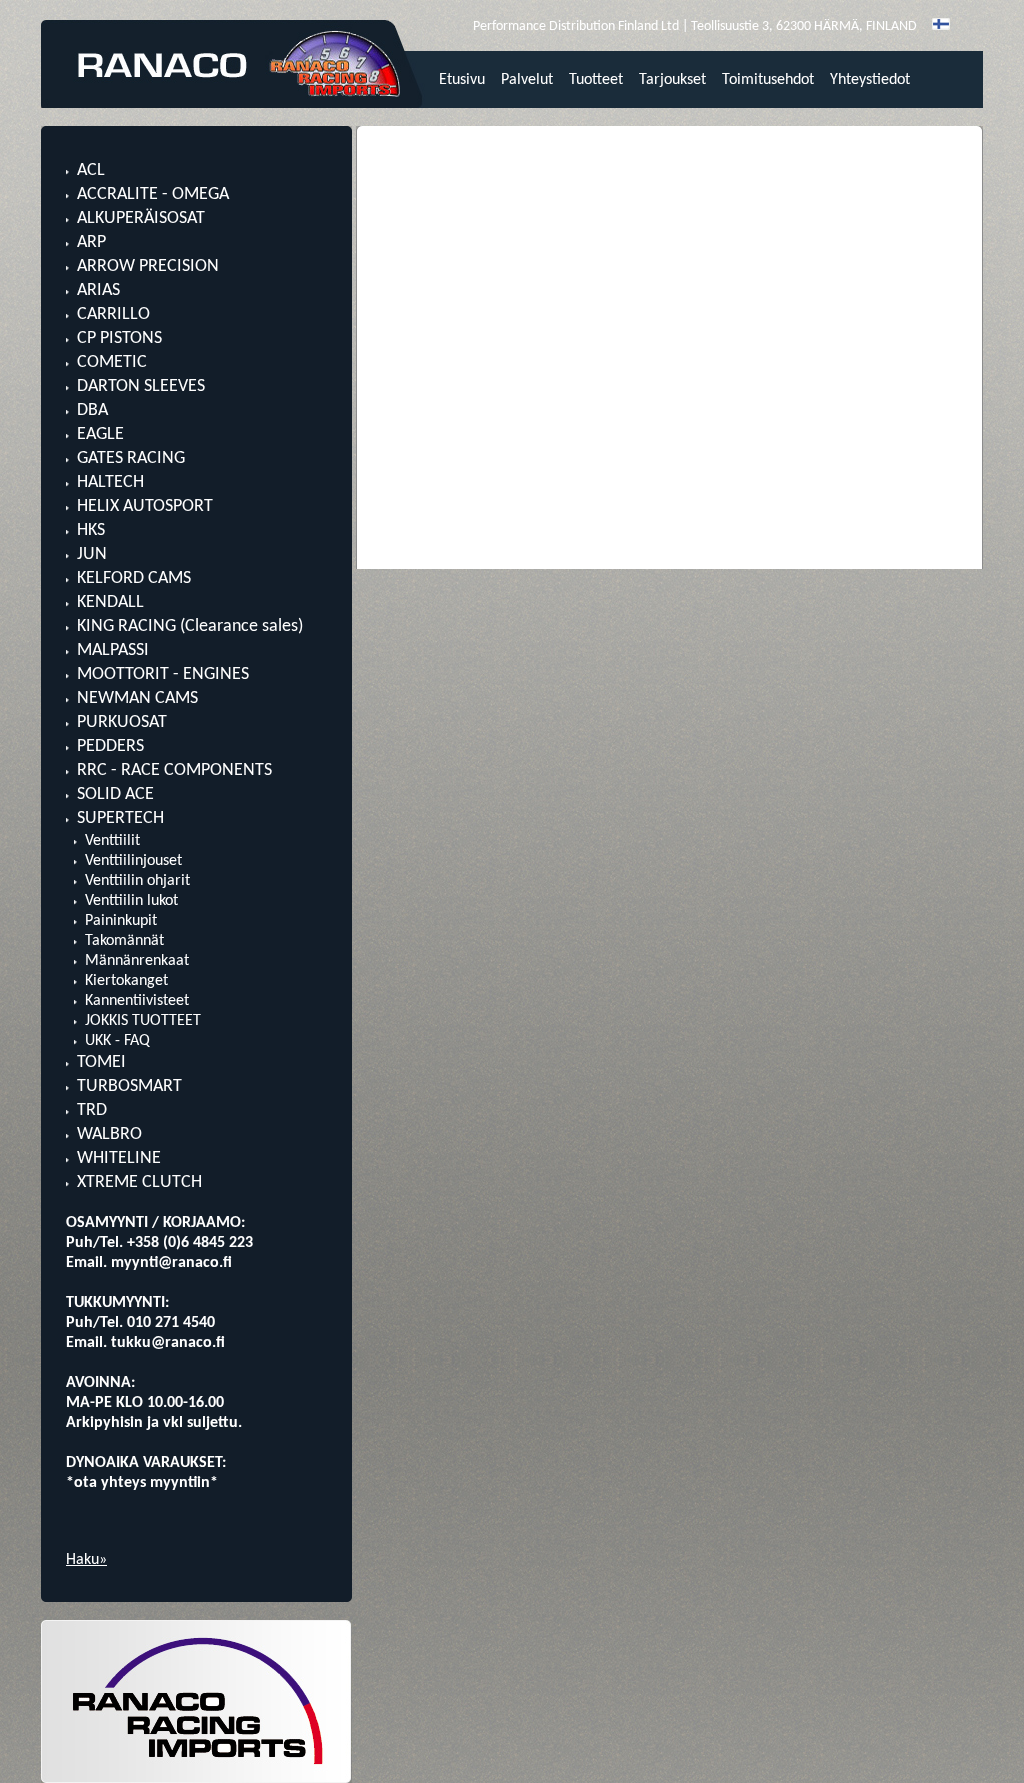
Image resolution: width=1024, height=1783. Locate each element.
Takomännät (124, 941)
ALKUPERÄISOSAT (141, 218)
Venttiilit (112, 841)
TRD (92, 1110)
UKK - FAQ (117, 1041)
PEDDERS (110, 746)
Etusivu (462, 80)
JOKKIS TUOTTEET (143, 1021)
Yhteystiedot (870, 80)
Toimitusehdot (768, 80)
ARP (91, 242)
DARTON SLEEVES (141, 386)
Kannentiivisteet (137, 1001)
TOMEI (101, 1062)
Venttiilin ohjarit (137, 881)
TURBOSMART (129, 1086)
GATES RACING (131, 458)
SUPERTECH (120, 818)
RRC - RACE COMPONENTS (174, 770)
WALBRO (109, 1134)
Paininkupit (121, 921)
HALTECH (110, 482)
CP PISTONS (119, 338)
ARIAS (98, 290)
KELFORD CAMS (134, 578)
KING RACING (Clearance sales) (190, 626)
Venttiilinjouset (133, 861)
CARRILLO (113, 314)
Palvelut (527, 80)
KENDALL (110, 602)
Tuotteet (596, 80)
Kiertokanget (126, 981)
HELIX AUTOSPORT (145, 506)
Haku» (86, 1560)
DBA (92, 410)
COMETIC (112, 362)
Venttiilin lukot (131, 901)
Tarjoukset (672, 80)
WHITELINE (119, 1158)
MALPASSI (113, 650)
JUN (92, 554)
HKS (91, 530)
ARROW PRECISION (148, 266)
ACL (91, 170)
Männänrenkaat (137, 961)
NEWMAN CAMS (137, 698)
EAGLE (100, 434)
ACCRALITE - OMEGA (153, 194)
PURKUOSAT (122, 722)
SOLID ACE (115, 794)
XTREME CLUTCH (139, 1182)
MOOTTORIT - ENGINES (163, 674)
